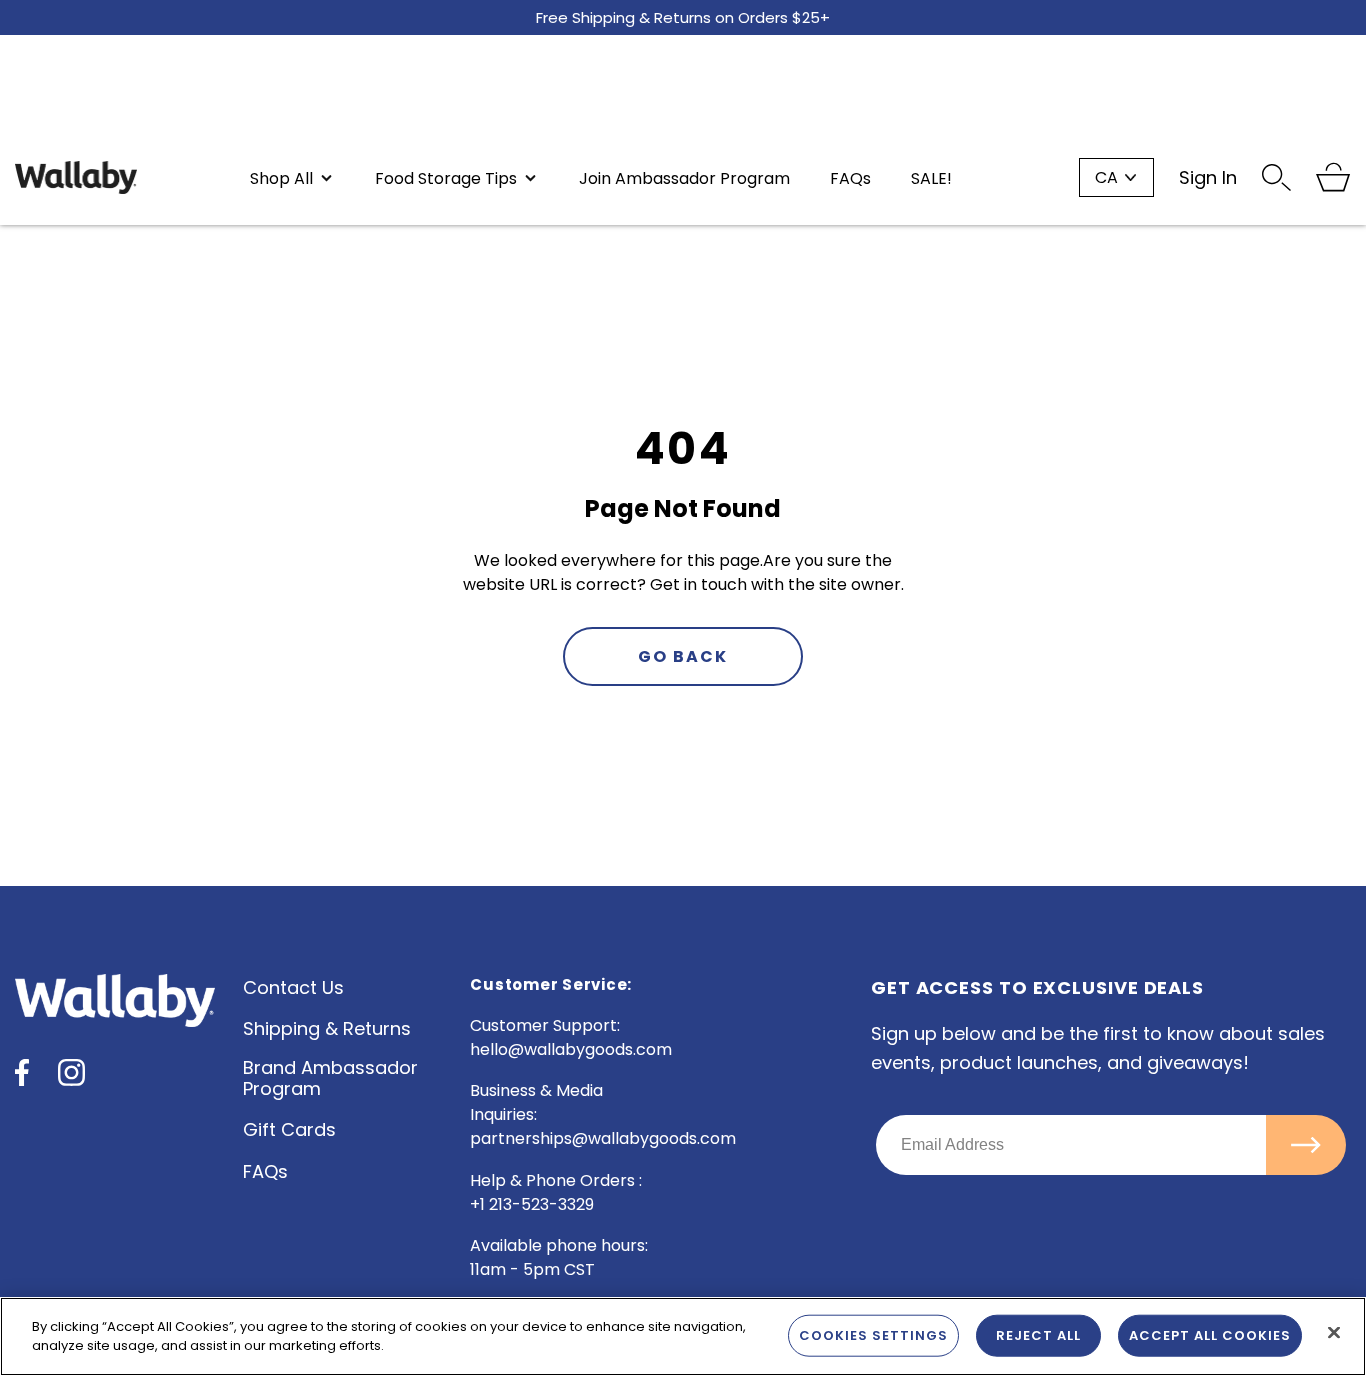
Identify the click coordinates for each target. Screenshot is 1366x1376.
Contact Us (293, 987)
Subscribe (1306, 1145)
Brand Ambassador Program (330, 1078)
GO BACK (683, 656)
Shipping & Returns (327, 1028)
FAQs (265, 1171)
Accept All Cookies (1210, 1335)
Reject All (1038, 1335)
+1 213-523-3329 (532, 1204)
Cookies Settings (873, 1335)
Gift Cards (289, 1129)
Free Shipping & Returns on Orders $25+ (683, 17)
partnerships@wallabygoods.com (603, 1138)
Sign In (1208, 177)
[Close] (1334, 1333)
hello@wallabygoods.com (571, 1049)
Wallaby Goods (76, 177)
